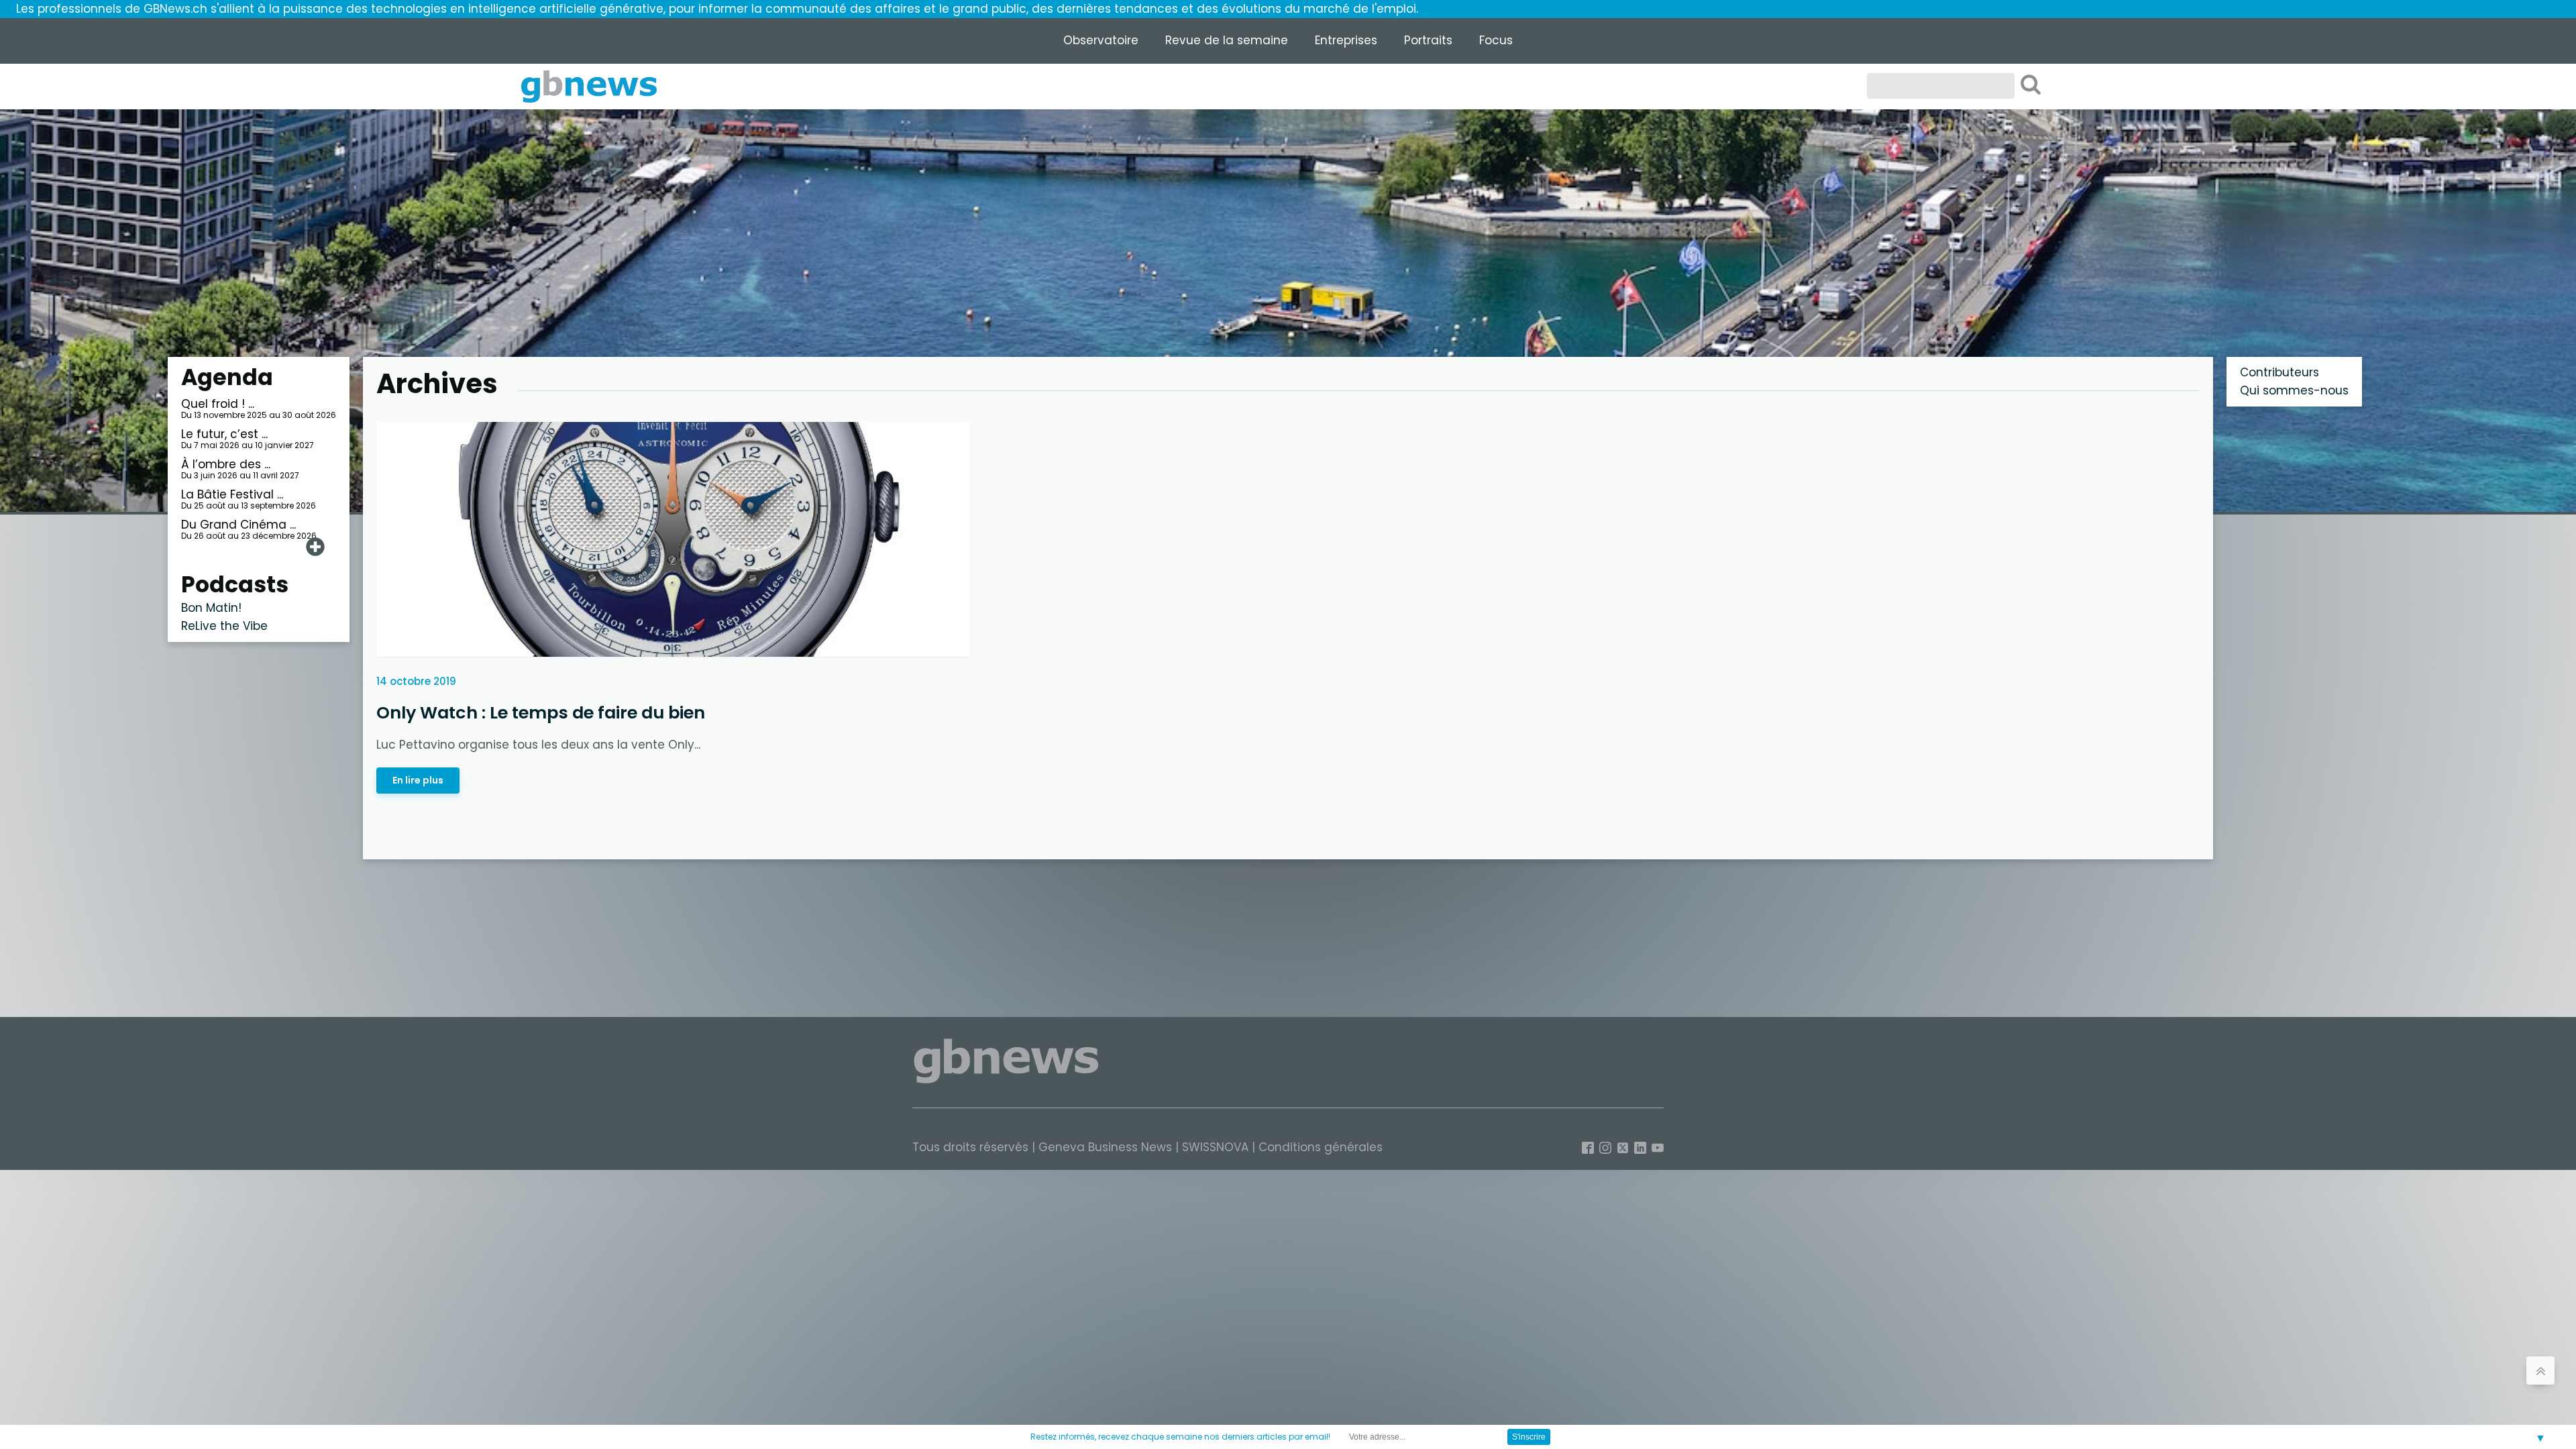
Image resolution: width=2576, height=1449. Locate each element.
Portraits (1428, 40)
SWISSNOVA (1215, 1147)
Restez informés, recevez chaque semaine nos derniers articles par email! (1180, 1437)
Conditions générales (1321, 1147)
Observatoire (1101, 40)
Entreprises (1346, 40)
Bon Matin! (211, 608)
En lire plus (418, 780)
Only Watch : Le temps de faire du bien (541, 712)
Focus (1496, 40)
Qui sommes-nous (2294, 390)
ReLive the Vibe (224, 626)
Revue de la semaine (1227, 40)
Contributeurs (2279, 372)
